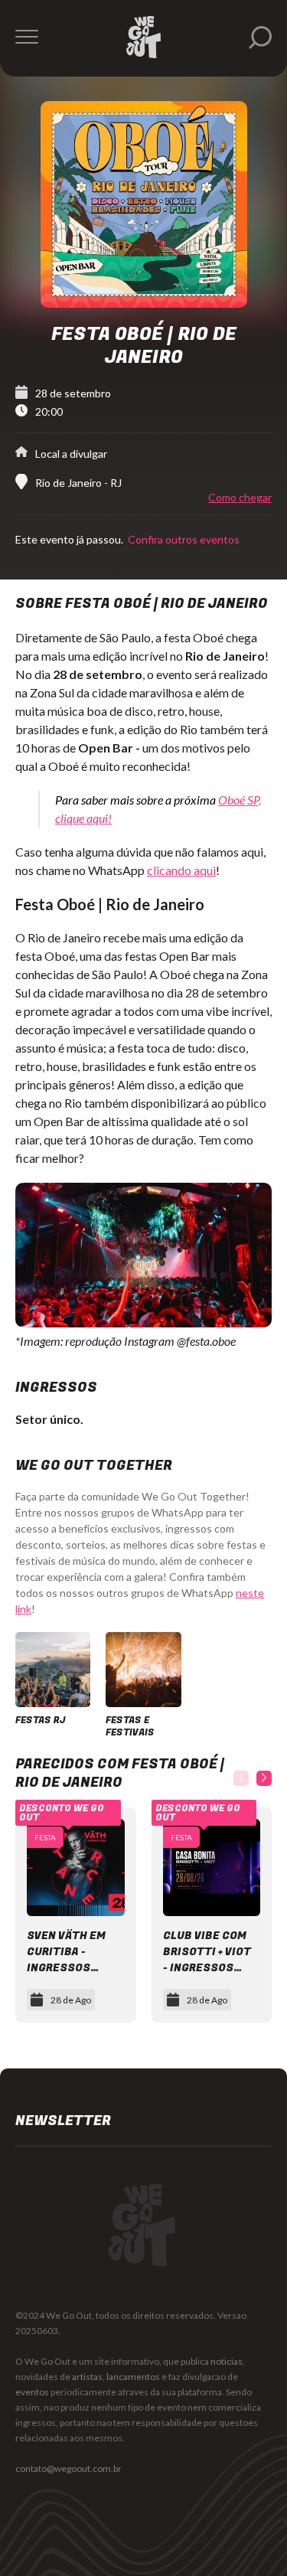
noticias (227, 2361)
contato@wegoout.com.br (68, 2468)
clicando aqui (181, 870)
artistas (87, 2377)
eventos (32, 2392)
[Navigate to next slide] (264, 1778)
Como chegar (240, 498)
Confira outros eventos (183, 539)
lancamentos (133, 2377)
